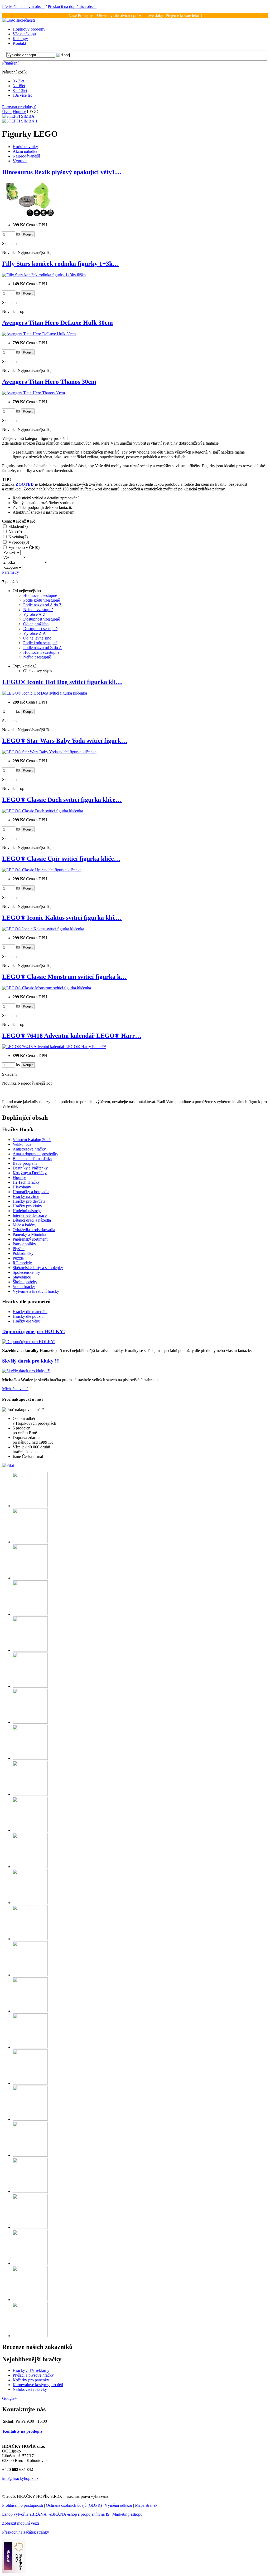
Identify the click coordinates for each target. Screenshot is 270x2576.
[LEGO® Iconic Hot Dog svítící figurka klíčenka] (45, 693)
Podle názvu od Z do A (43, 648)
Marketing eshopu (127, 2514)
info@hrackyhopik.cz (20, 2478)
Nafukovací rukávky (30, 2389)
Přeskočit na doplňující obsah (72, 6)
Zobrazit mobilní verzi (21, 2523)
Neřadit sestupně (37, 657)
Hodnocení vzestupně (41, 652)
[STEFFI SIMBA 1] (20, 121)
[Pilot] (8, 1465)
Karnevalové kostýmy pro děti (38, 2385)
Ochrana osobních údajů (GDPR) (74, 2505)
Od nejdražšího (36, 624)
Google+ (9, 2398)
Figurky (19, 112)
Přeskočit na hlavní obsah (23, 6)
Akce (15, 532)
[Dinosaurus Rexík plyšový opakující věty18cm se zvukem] (28, 216)
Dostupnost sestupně (40, 629)
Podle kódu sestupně (40, 643)
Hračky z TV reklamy (31, 2370)
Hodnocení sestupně (40, 595)
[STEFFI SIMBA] (18, 116)
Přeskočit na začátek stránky (26, 2532)
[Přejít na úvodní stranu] (18, 20)
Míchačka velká (15, 1389)
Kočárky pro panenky (31, 2380)
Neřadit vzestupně (38, 610)
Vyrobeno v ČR (24, 547)
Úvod (7, 112)
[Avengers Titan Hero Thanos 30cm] (33, 393)
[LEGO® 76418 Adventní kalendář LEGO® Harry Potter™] (54, 1047)
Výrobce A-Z (34, 614)
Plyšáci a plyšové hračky (33, 2375)
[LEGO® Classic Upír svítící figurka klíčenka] (42, 870)
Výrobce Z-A (35, 633)
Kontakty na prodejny (23, 2431)
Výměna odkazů (118, 2505)
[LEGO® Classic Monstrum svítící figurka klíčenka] (47, 988)
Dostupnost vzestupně (42, 619)
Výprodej (19, 542)
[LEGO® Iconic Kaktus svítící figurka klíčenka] (43, 929)
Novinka (18, 537)
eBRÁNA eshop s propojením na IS (79, 2514)
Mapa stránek (146, 2505)
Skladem (18, 526)
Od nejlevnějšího (37, 638)
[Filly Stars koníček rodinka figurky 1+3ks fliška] (44, 275)
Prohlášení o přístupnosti (23, 2505)
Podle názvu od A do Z (42, 605)
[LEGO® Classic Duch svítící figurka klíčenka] (43, 811)
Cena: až (19, 521)
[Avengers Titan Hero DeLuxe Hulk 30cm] (39, 334)
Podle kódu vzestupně (42, 600)
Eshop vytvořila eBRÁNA (24, 2514)
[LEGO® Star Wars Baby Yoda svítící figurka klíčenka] (49, 752)
